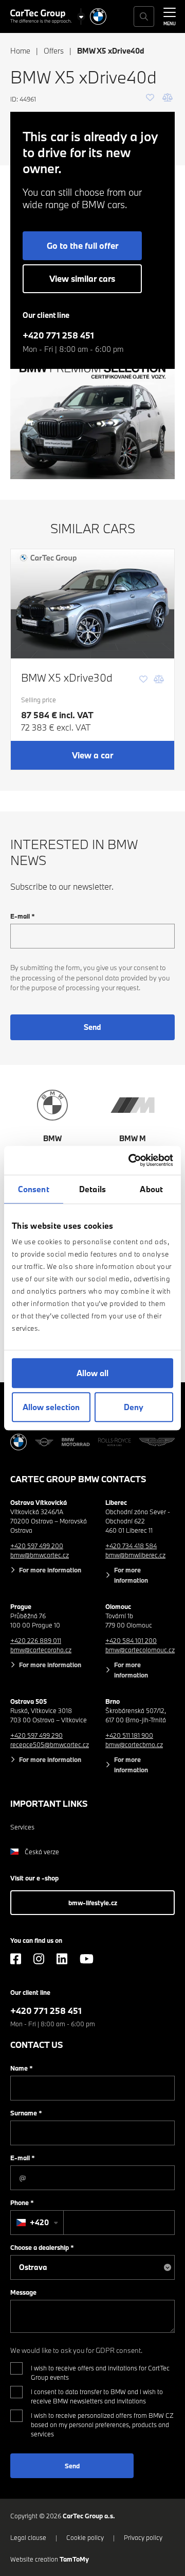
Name (22, 2068)
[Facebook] (16, 1959)
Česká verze (42, 1852)
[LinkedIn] (62, 1959)
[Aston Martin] (157, 1442)
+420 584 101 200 (131, 1640)
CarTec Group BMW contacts (78, 1479)
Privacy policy (143, 2537)
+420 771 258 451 (58, 335)
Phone (22, 2202)
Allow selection (51, 1407)
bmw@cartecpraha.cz (41, 1650)
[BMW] (98, 16)
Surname (26, 2113)
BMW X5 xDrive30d (67, 677)
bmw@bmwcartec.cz (40, 1555)
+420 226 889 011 (36, 1640)
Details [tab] (92, 1189)
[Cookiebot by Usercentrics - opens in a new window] (131, 1160)
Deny (134, 1407)
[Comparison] (168, 97)
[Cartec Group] (41, 16)
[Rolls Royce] (115, 1442)
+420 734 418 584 (131, 1546)
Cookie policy (85, 2537)
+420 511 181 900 (129, 1735)
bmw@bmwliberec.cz (135, 1555)
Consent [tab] (34, 1189)
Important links (49, 1803)
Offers (54, 51)
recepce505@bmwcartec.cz (50, 1744)
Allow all (92, 1373)
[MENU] (170, 15)
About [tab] (151, 1189)
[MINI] (44, 1442)
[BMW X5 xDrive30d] (92, 604)
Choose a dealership (42, 2247)
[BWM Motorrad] (76, 1442)
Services (22, 1827)
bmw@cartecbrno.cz (134, 1744)
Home (20, 51)
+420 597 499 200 (37, 1546)
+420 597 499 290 (36, 1735)
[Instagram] (39, 1959)
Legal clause (28, 2537)
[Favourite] (150, 97)
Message (23, 2292)
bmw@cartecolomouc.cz (140, 1650)
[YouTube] (87, 1959)
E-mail (23, 916)
